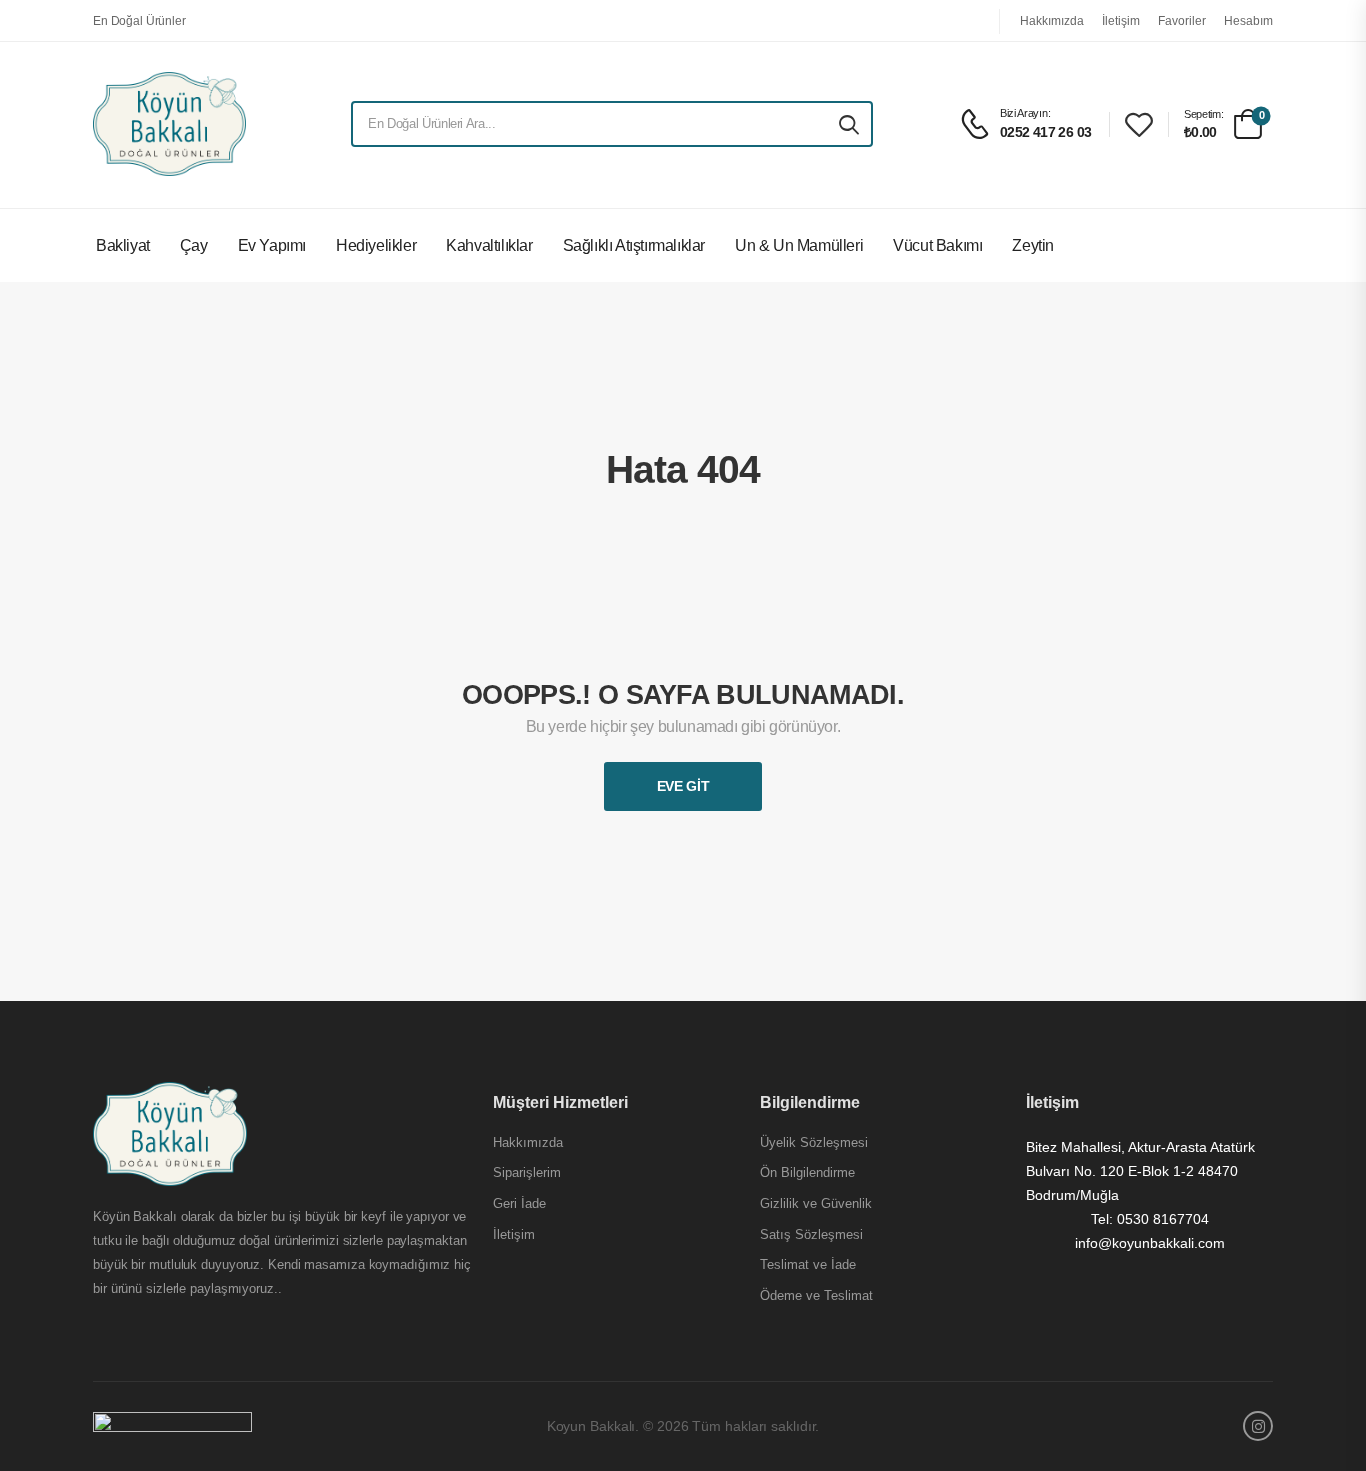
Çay (194, 245)
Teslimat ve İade (808, 1264)
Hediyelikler (376, 245)
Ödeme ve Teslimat (816, 1295)
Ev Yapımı (272, 245)
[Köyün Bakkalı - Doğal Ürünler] (169, 123)
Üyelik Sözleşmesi (814, 1142)
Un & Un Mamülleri (799, 245)
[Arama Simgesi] (849, 124)
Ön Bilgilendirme (807, 1172)
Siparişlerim (527, 1172)
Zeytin (1033, 245)
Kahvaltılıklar (489, 245)
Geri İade (519, 1203)
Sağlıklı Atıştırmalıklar (634, 245)
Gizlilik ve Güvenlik (816, 1203)
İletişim (1121, 21)
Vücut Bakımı (937, 245)
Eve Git (683, 786)
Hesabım (1248, 21)
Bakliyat (123, 245)
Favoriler (1182, 21)
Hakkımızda (1052, 21)
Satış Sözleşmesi (811, 1234)
